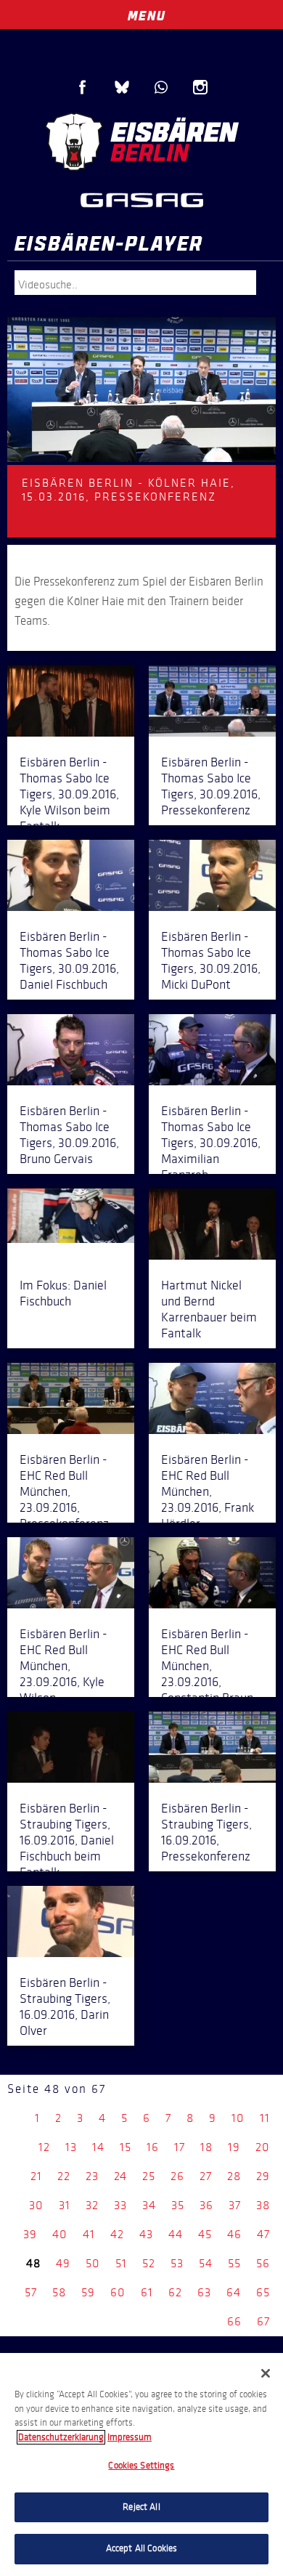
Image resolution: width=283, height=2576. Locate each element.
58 (59, 2292)
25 (149, 2176)
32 (92, 2205)
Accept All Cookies (141, 2548)
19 (234, 2147)
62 (175, 2292)
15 (126, 2147)
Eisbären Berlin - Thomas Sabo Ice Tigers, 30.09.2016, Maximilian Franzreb (211, 1143)
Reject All (141, 2507)
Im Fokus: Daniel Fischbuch (63, 1293)
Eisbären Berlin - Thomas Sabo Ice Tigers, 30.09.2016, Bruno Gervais (69, 1135)
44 (176, 2234)
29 (263, 2176)
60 (118, 2292)
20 (263, 2147)
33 (120, 2205)
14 (98, 2147)
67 (263, 2321)
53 (177, 2263)
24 (120, 2176)
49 (63, 2263)
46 (234, 2234)
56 (263, 2263)
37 (235, 2205)
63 (204, 2292)
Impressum (130, 2437)
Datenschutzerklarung (61, 2437)
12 (44, 2147)
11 (265, 2118)
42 (117, 2234)
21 (36, 2176)
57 (31, 2292)
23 (92, 2176)
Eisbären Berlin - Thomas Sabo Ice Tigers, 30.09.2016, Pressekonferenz (211, 786)
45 (205, 2234)
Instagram (200, 87)
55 (234, 2263)
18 (206, 2147)
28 (234, 2176)
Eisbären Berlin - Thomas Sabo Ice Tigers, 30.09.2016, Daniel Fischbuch (69, 960)
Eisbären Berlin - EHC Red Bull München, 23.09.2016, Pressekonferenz (64, 1491)
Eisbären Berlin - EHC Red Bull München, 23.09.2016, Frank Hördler (208, 1491)
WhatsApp (161, 87)
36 (206, 2205)
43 (146, 2234)
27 (206, 2176)
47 (263, 2234)
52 (149, 2263)
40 (60, 2234)
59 (88, 2292)
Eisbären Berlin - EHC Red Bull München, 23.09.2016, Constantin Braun (207, 1666)
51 (121, 2263)
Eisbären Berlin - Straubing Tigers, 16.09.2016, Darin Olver (65, 2006)
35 (178, 2205)
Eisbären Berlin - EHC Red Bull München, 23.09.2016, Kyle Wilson (63, 1666)
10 (238, 2118)
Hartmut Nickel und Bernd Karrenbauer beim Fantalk (209, 1309)
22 (64, 2176)
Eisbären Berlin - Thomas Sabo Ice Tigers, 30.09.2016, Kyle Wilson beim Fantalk (69, 794)
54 (206, 2263)
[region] (141, 2464)
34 (149, 2205)
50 (93, 2263)
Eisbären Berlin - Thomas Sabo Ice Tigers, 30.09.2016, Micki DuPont (211, 960)
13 (71, 2147)
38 (263, 2205)
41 (89, 2234)
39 (30, 2234)
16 (153, 2147)
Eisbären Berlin (141, 142)
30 (36, 2205)
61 (147, 2292)
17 (180, 2147)
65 (263, 2292)
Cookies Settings (141, 2466)
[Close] (266, 2373)
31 (65, 2205)
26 (177, 2176)
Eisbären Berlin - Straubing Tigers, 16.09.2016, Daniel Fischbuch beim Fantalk (67, 1840)
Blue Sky (122, 87)
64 (234, 2292)
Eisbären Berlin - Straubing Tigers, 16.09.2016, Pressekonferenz (206, 1832)
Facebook (83, 87)
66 (234, 2321)
